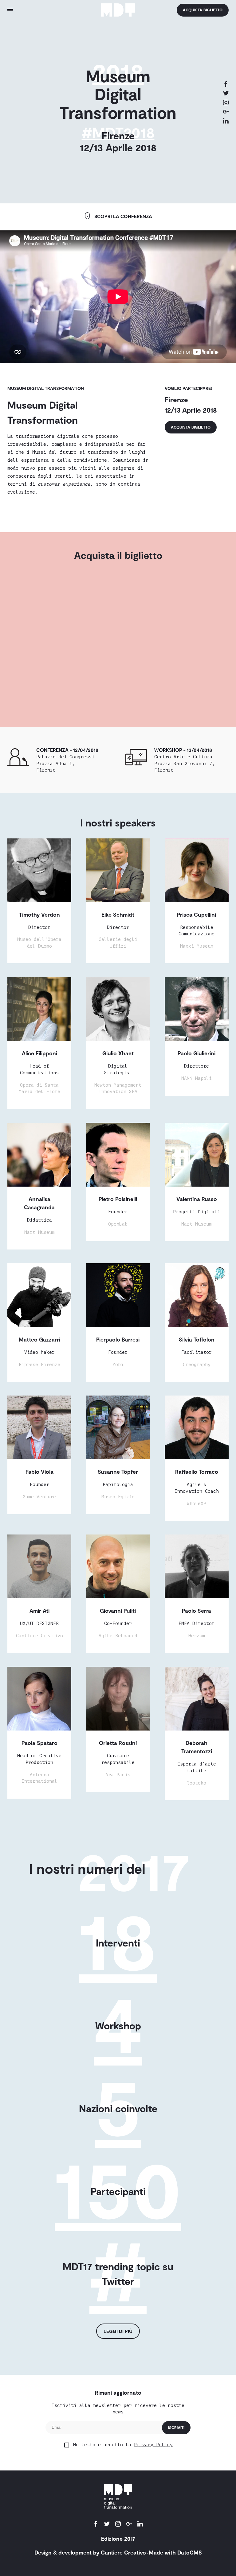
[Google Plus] (226, 112)
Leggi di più (118, 2331)
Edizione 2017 (118, 2539)
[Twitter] (226, 94)
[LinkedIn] (226, 121)
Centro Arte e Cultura (185, 763)
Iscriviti (176, 2428)
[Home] (118, 10)
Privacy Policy (153, 2445)
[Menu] (40, 10)
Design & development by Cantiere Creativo (90, 2552)
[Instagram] (226, 103)
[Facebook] (226, 85)
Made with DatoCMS (175, 2552)
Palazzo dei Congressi (65, 763)
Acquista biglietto (203, 10)
